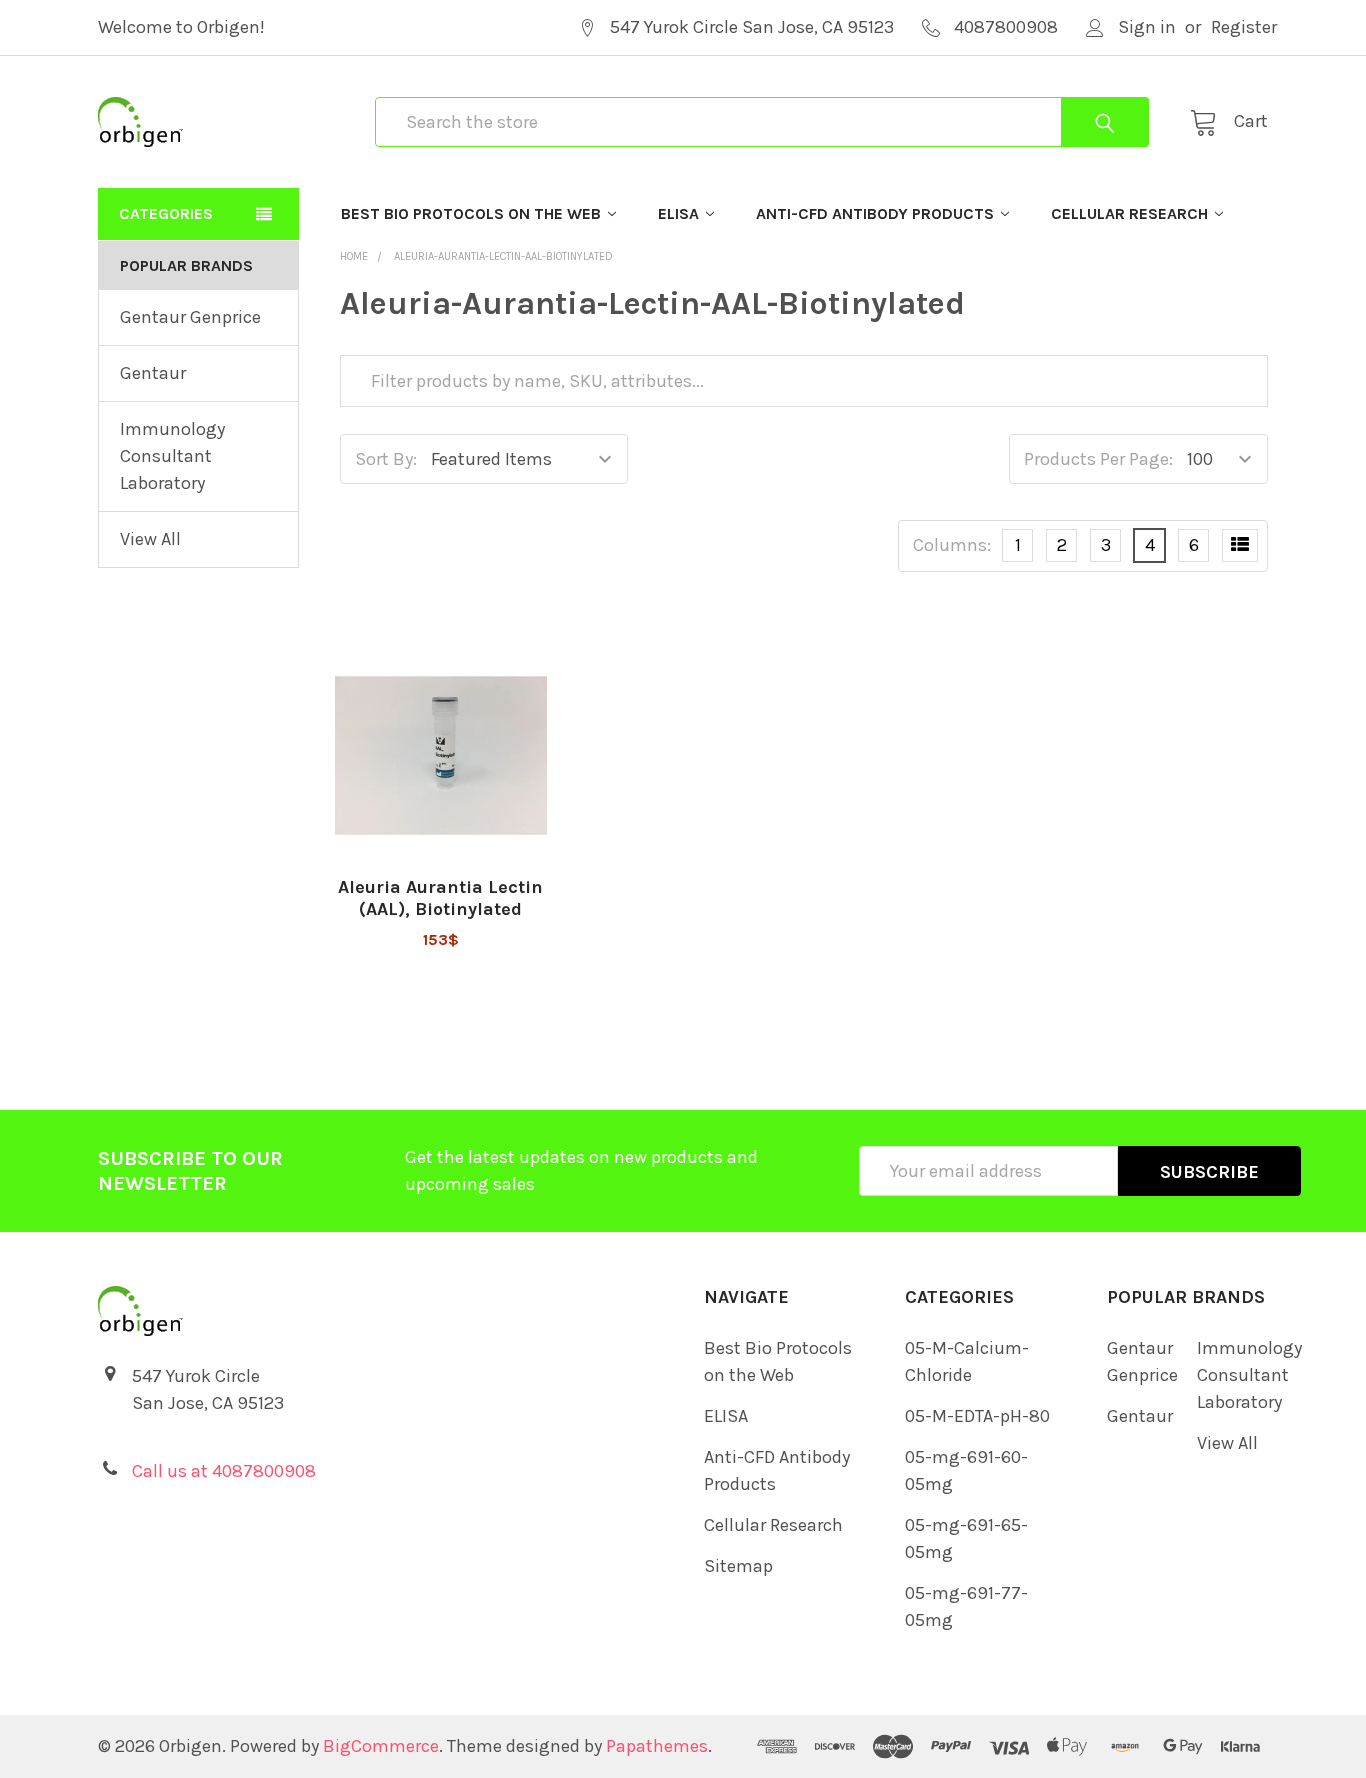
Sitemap (738, 1566)
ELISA (678, 213)
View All (150, 539)
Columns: (952, 545)
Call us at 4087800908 (224, 1471)
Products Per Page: (1098, 459)
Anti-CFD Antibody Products (875, 213)
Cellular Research (1129, 213)
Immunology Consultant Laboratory (172, 456)
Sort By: (386, 459)
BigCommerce (381, 1746)
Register (1244, 27)
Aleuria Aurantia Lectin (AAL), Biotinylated (440, 898)
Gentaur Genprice (190, 317)
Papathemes (657, 1746)
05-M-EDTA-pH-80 (977, 1416)
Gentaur (153, 373)
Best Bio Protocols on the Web (471, 213)
